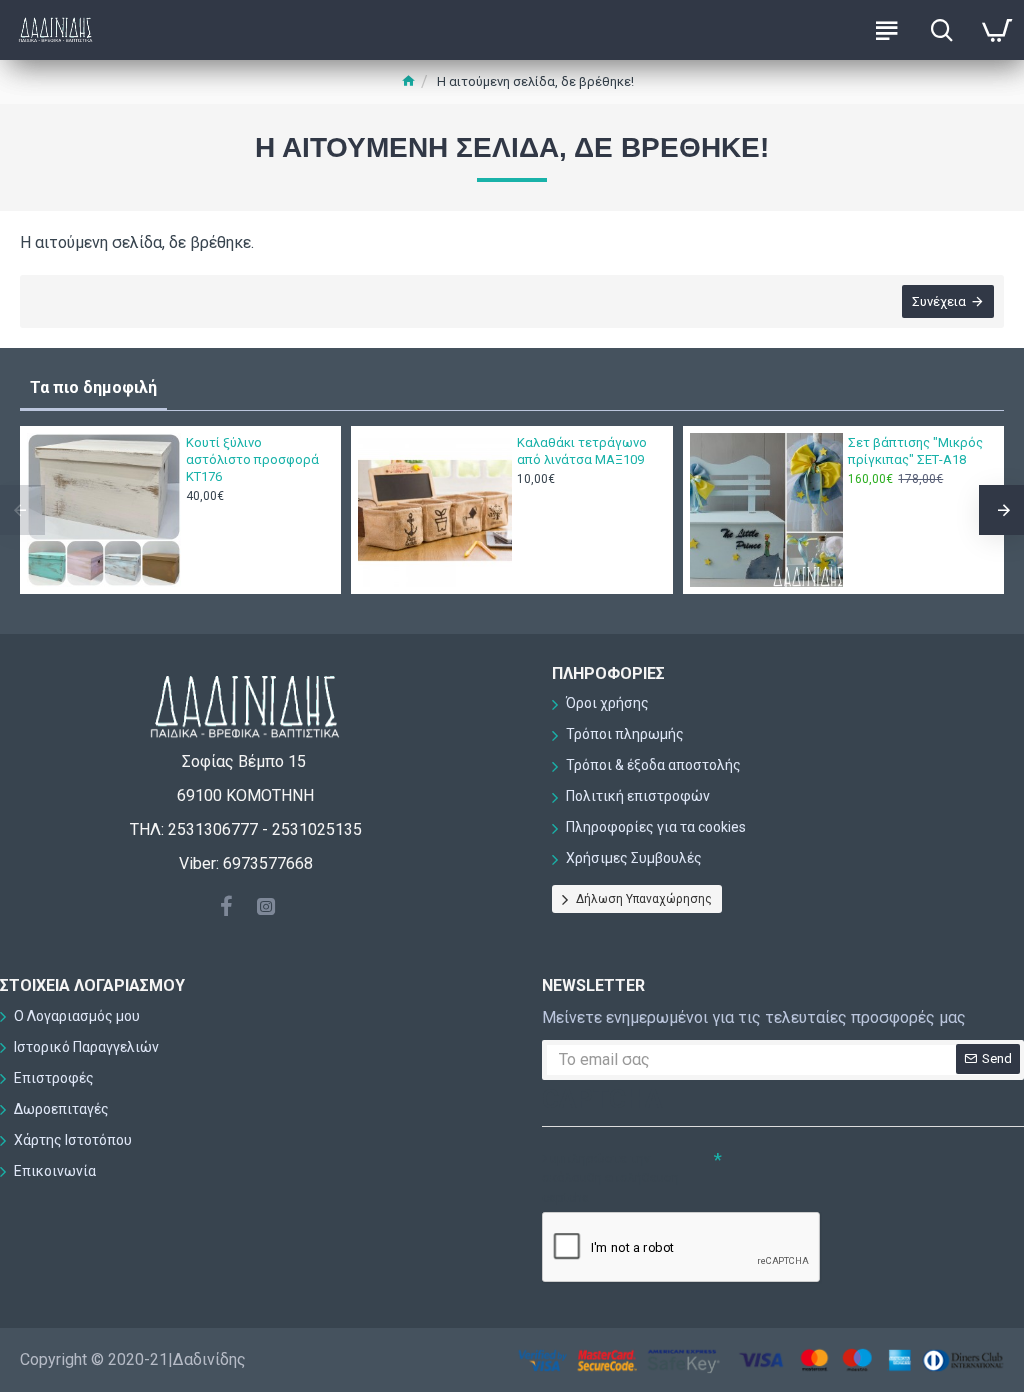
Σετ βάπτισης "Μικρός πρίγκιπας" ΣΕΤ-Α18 (915, 451)
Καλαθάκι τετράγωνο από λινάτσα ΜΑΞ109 (582, 451)
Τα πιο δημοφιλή (93, 387)
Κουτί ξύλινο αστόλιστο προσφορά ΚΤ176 (252, 459)
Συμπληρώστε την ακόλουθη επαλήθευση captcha (610, 1178)
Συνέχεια (939, 301)
